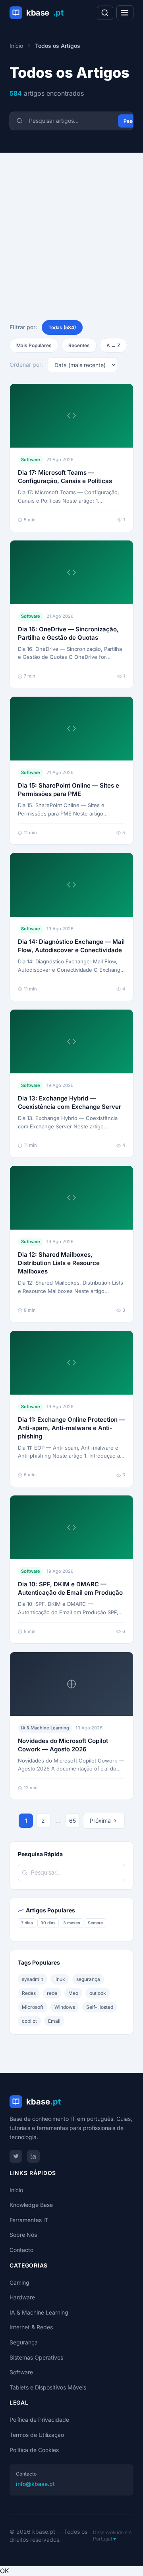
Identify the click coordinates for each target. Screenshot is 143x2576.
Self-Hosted (100, 2007)
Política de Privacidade (39, 2420)
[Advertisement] (71, 228)
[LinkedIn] (33, 2156)
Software (21, 2372)
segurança (88, 1979)
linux (60, 1979)
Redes (29, 1993)
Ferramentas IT (29, 2220)
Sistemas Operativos (36, 2357)
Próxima (100, 1820)
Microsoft (33, 2007)
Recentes (79, 345)
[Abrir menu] (125, 13)
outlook (98, 1993)
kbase (45, 13)
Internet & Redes (31, 2327)
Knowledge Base (31, 2205)
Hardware (22, 2297)
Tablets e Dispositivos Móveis (48, 2387)
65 (72, 1820)
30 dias (48, 1923)
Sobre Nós (23, 2235)
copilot (29, 2021)
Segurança (24, 2342)
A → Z (113, 345)
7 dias (27, 1923)
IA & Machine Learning (39, 2312)
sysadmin (33, 1979)
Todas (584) (62, 327)
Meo (73, 1993)
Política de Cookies (34, 2450)
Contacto (21, 2250)
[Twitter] (16, 2156)
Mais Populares (34, 345)
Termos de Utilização (37, 2435)
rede (52, 1993)
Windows (65, 2007)
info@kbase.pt (35, 2484)
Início (16, 46)
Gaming (19, 2282)
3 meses (72, 1923)
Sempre (95, 1923)
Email (54, 2021)
